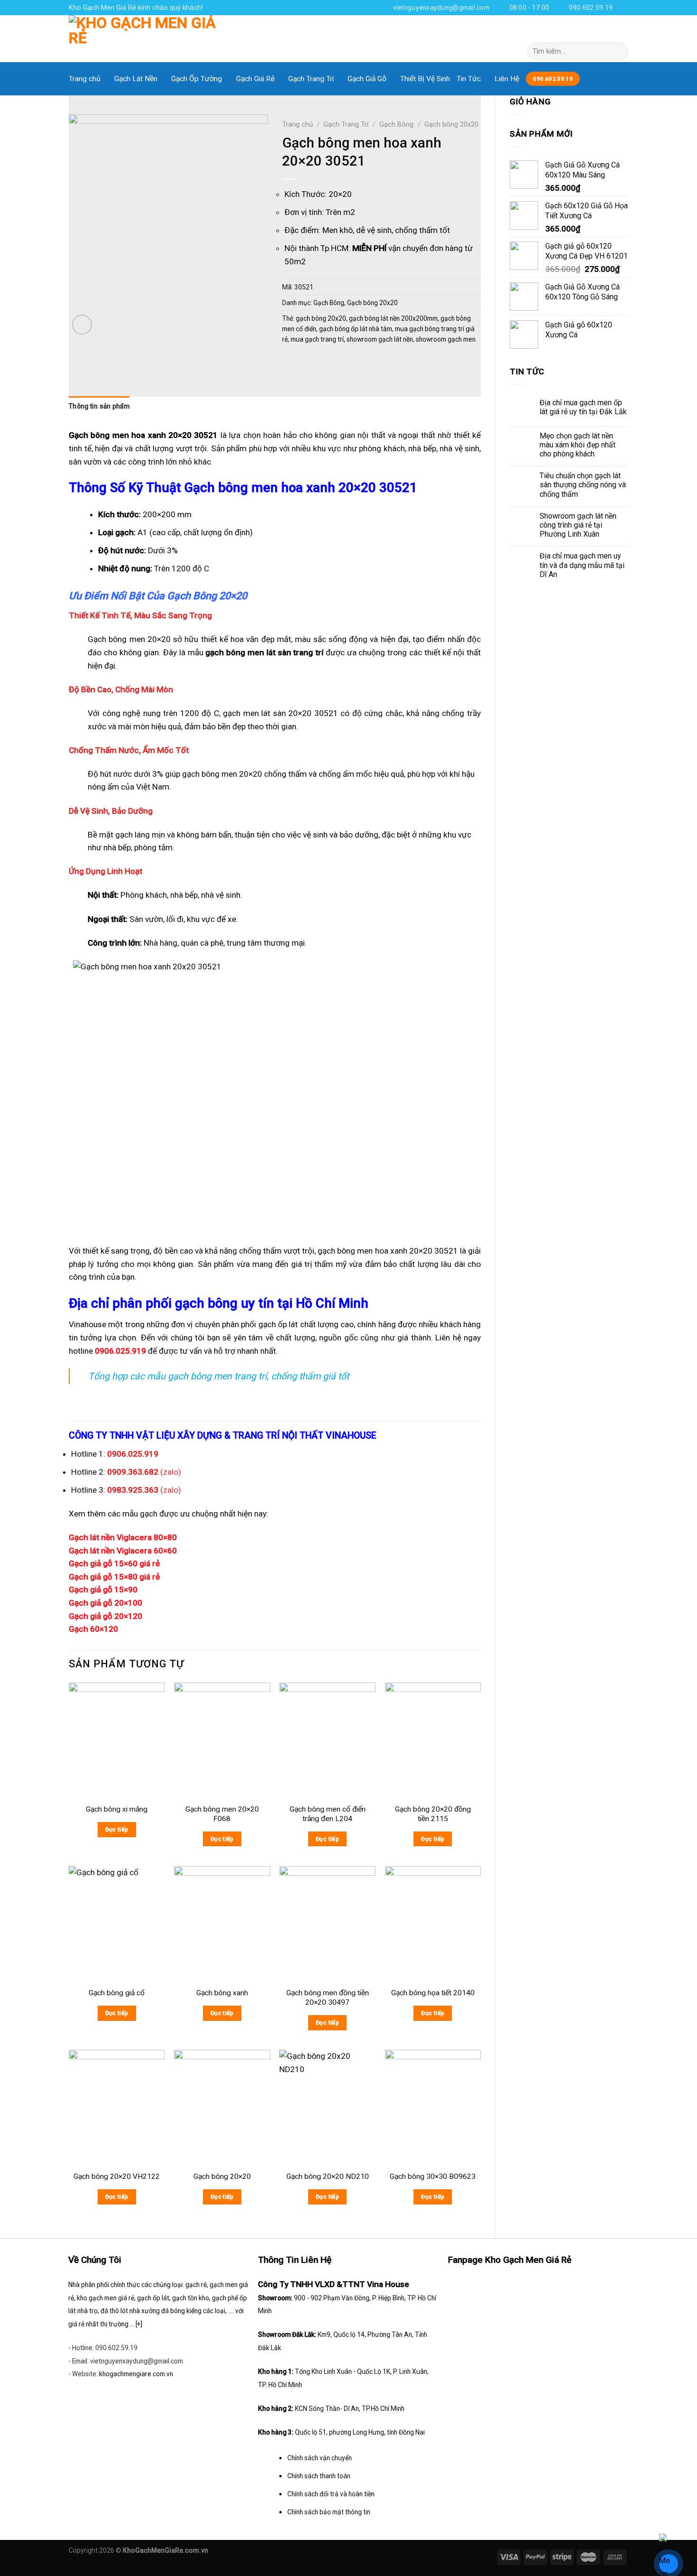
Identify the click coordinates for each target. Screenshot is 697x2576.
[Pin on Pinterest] (347, 362)
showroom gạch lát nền (380, 339)
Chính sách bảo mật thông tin (329, 2512)
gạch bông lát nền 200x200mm (393, 318)
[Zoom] (82, 325)
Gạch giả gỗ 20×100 (105, 1603)
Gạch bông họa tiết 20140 (433, 1993)
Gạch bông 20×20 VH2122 (117, 2176)
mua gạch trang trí (317, 339)
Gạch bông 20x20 (451, 124)
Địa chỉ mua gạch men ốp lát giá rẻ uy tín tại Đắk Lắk (583, 407)
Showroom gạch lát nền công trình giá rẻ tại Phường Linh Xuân (578, 525)
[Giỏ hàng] (620, 32)
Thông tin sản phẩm (99, 406)
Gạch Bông (396, 124)
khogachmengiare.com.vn (136, 2374)
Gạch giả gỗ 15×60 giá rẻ (114, 1563)
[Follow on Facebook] (623, 7)
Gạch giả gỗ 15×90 (103, 1590)
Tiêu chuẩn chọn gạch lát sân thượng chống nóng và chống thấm (583, 485)
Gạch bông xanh (222, 1993)
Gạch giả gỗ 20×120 (105, 1616)
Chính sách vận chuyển (320, 2458)
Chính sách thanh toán (319, 2476)
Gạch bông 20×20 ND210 (328, 2176)
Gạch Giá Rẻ (255, 79)
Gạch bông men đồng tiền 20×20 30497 (328, 1998)
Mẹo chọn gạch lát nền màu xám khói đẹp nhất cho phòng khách (578, 445)
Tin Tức (469, 79)
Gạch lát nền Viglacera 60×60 (123, 1551)
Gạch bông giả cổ (117, 1993)
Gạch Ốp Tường (197, 79)
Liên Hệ (507, 79)
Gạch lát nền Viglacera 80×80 (123, 1537)
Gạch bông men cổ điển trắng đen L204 (328, 1814)
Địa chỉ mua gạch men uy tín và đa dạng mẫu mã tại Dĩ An (582, 565)
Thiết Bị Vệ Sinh (425, 79)
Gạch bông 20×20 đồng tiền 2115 (433, 1814)
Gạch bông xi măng (117, 1809)
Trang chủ (85, 79)
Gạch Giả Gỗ (367, 79)
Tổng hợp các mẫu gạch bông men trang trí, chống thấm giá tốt (219, 1376)
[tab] (99, 409)
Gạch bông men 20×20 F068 (222, 1814)
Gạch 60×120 (93, 1629)
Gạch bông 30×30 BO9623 (433, 2176)
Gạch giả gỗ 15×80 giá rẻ (114, 1577)
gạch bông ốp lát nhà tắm (356, 329)
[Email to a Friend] (328, 362)
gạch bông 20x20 (321, 318)
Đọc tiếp (117, 1829)
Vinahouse (87, 1324)
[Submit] (618, 51)
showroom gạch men (446, 339)
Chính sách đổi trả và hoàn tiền (331, 2494)
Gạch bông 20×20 (222, 2176)
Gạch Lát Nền (136, 79)
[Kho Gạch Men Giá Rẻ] (144, 39)
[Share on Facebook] (291, 362)
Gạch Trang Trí (311, 79)
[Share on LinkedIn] (365, 362)
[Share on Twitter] (310, 362)
